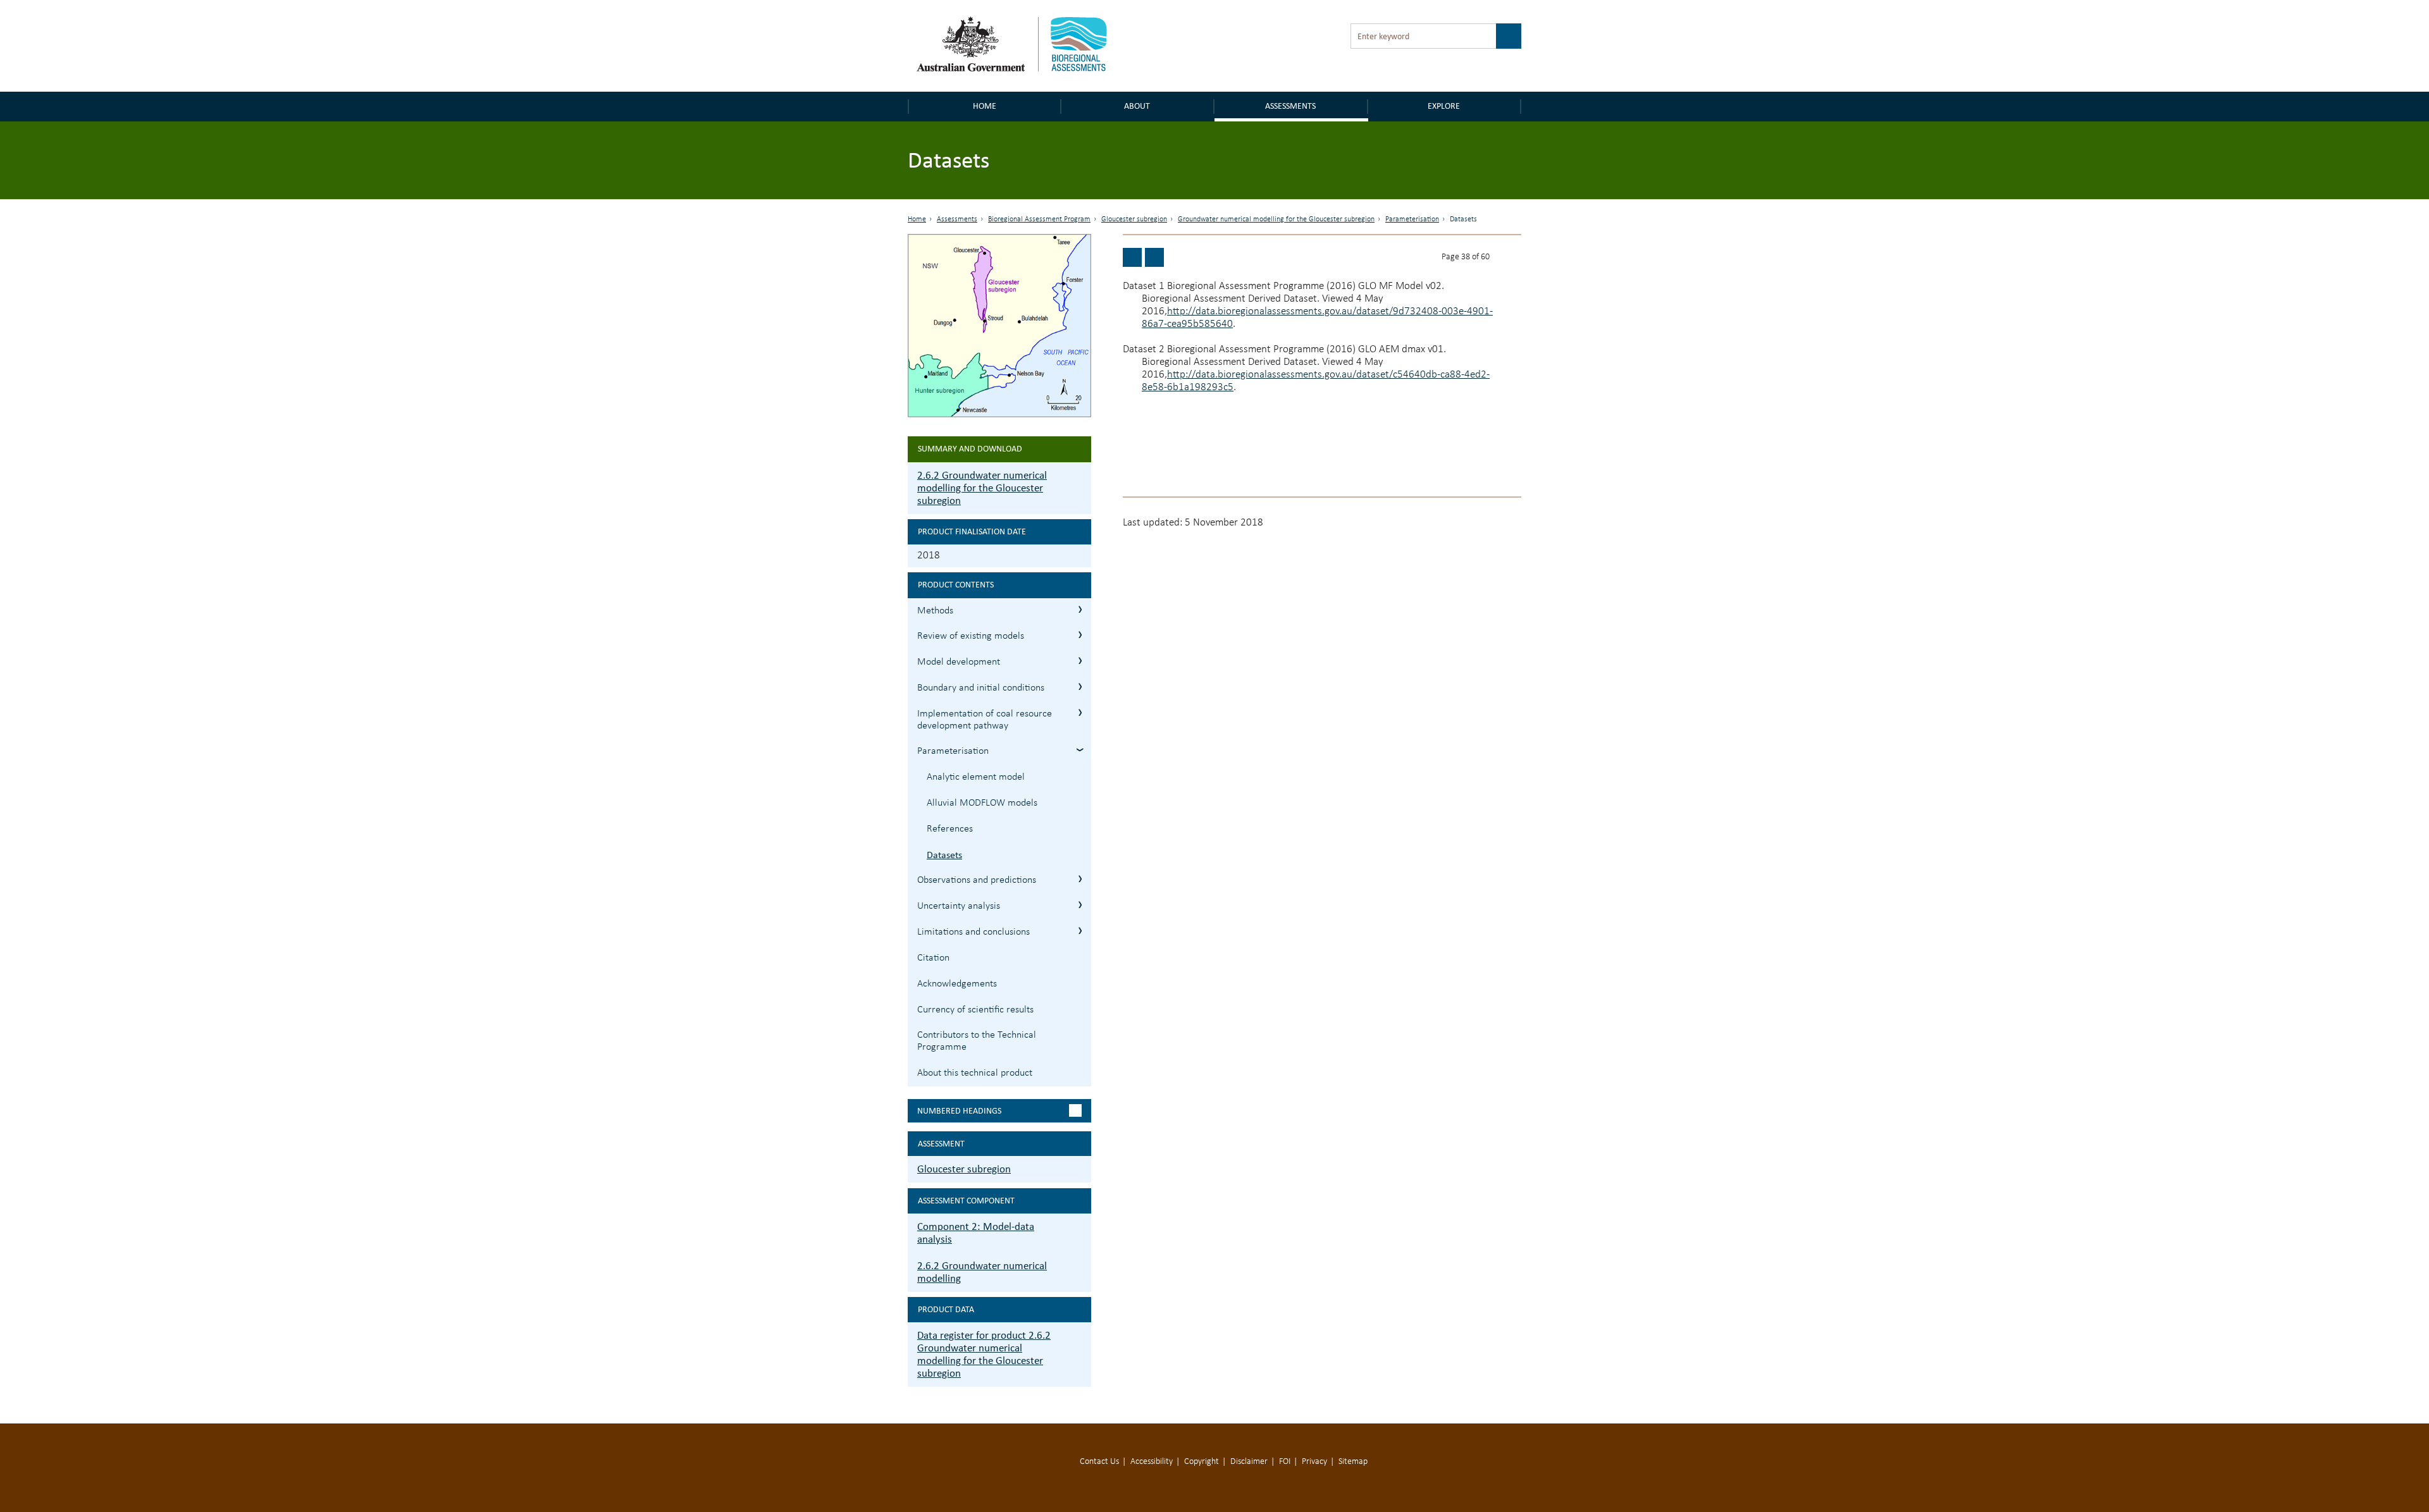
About (1137, 106)
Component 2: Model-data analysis (976, 1233)
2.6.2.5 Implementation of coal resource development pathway (1080, 712)
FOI (1285, 1462)
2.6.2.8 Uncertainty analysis (1080, 905)
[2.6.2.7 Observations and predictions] (1154, 257)
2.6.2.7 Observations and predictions (1080, 879)
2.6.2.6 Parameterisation (1080, 750)
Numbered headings (959, 1111)
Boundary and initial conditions (981, 688)
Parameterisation (1412, 219)
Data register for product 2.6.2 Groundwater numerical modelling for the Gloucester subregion (984, 1354)
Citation (933, 958)
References (950, 829)
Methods (935, 611)
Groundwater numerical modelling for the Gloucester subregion (1276, 219)
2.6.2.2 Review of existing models (1080, 635)
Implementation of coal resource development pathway (985, 720)
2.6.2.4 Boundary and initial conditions (1080, 686)
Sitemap (1353, 1462)
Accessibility (1152, 1462)
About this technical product (975, 1073)
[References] (1132, 257)
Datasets (944, 855)
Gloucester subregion (1134, 219)
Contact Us (1099, 1462)
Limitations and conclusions (973, 932)
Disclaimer (1249, 1462)
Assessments (1290, 106)
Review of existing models (971, 636)
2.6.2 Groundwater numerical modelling (982, 1272)
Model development (959, 662)
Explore (1444, 106)
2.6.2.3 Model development (1080, 661)
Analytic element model (976, 777)
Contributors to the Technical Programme (977, 1041)
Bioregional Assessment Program (1039, 219)
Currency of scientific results (975, 1010)
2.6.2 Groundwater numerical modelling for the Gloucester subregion (982, 488)
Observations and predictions (977, 880)
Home (985, 106)
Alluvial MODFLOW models (982, 803)
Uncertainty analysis (959, 906)
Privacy (1314, 1462)
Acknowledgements (957, 984)
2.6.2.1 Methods (1080, 609)
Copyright (1202, 1462)
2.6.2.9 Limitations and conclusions (1080, 931)
